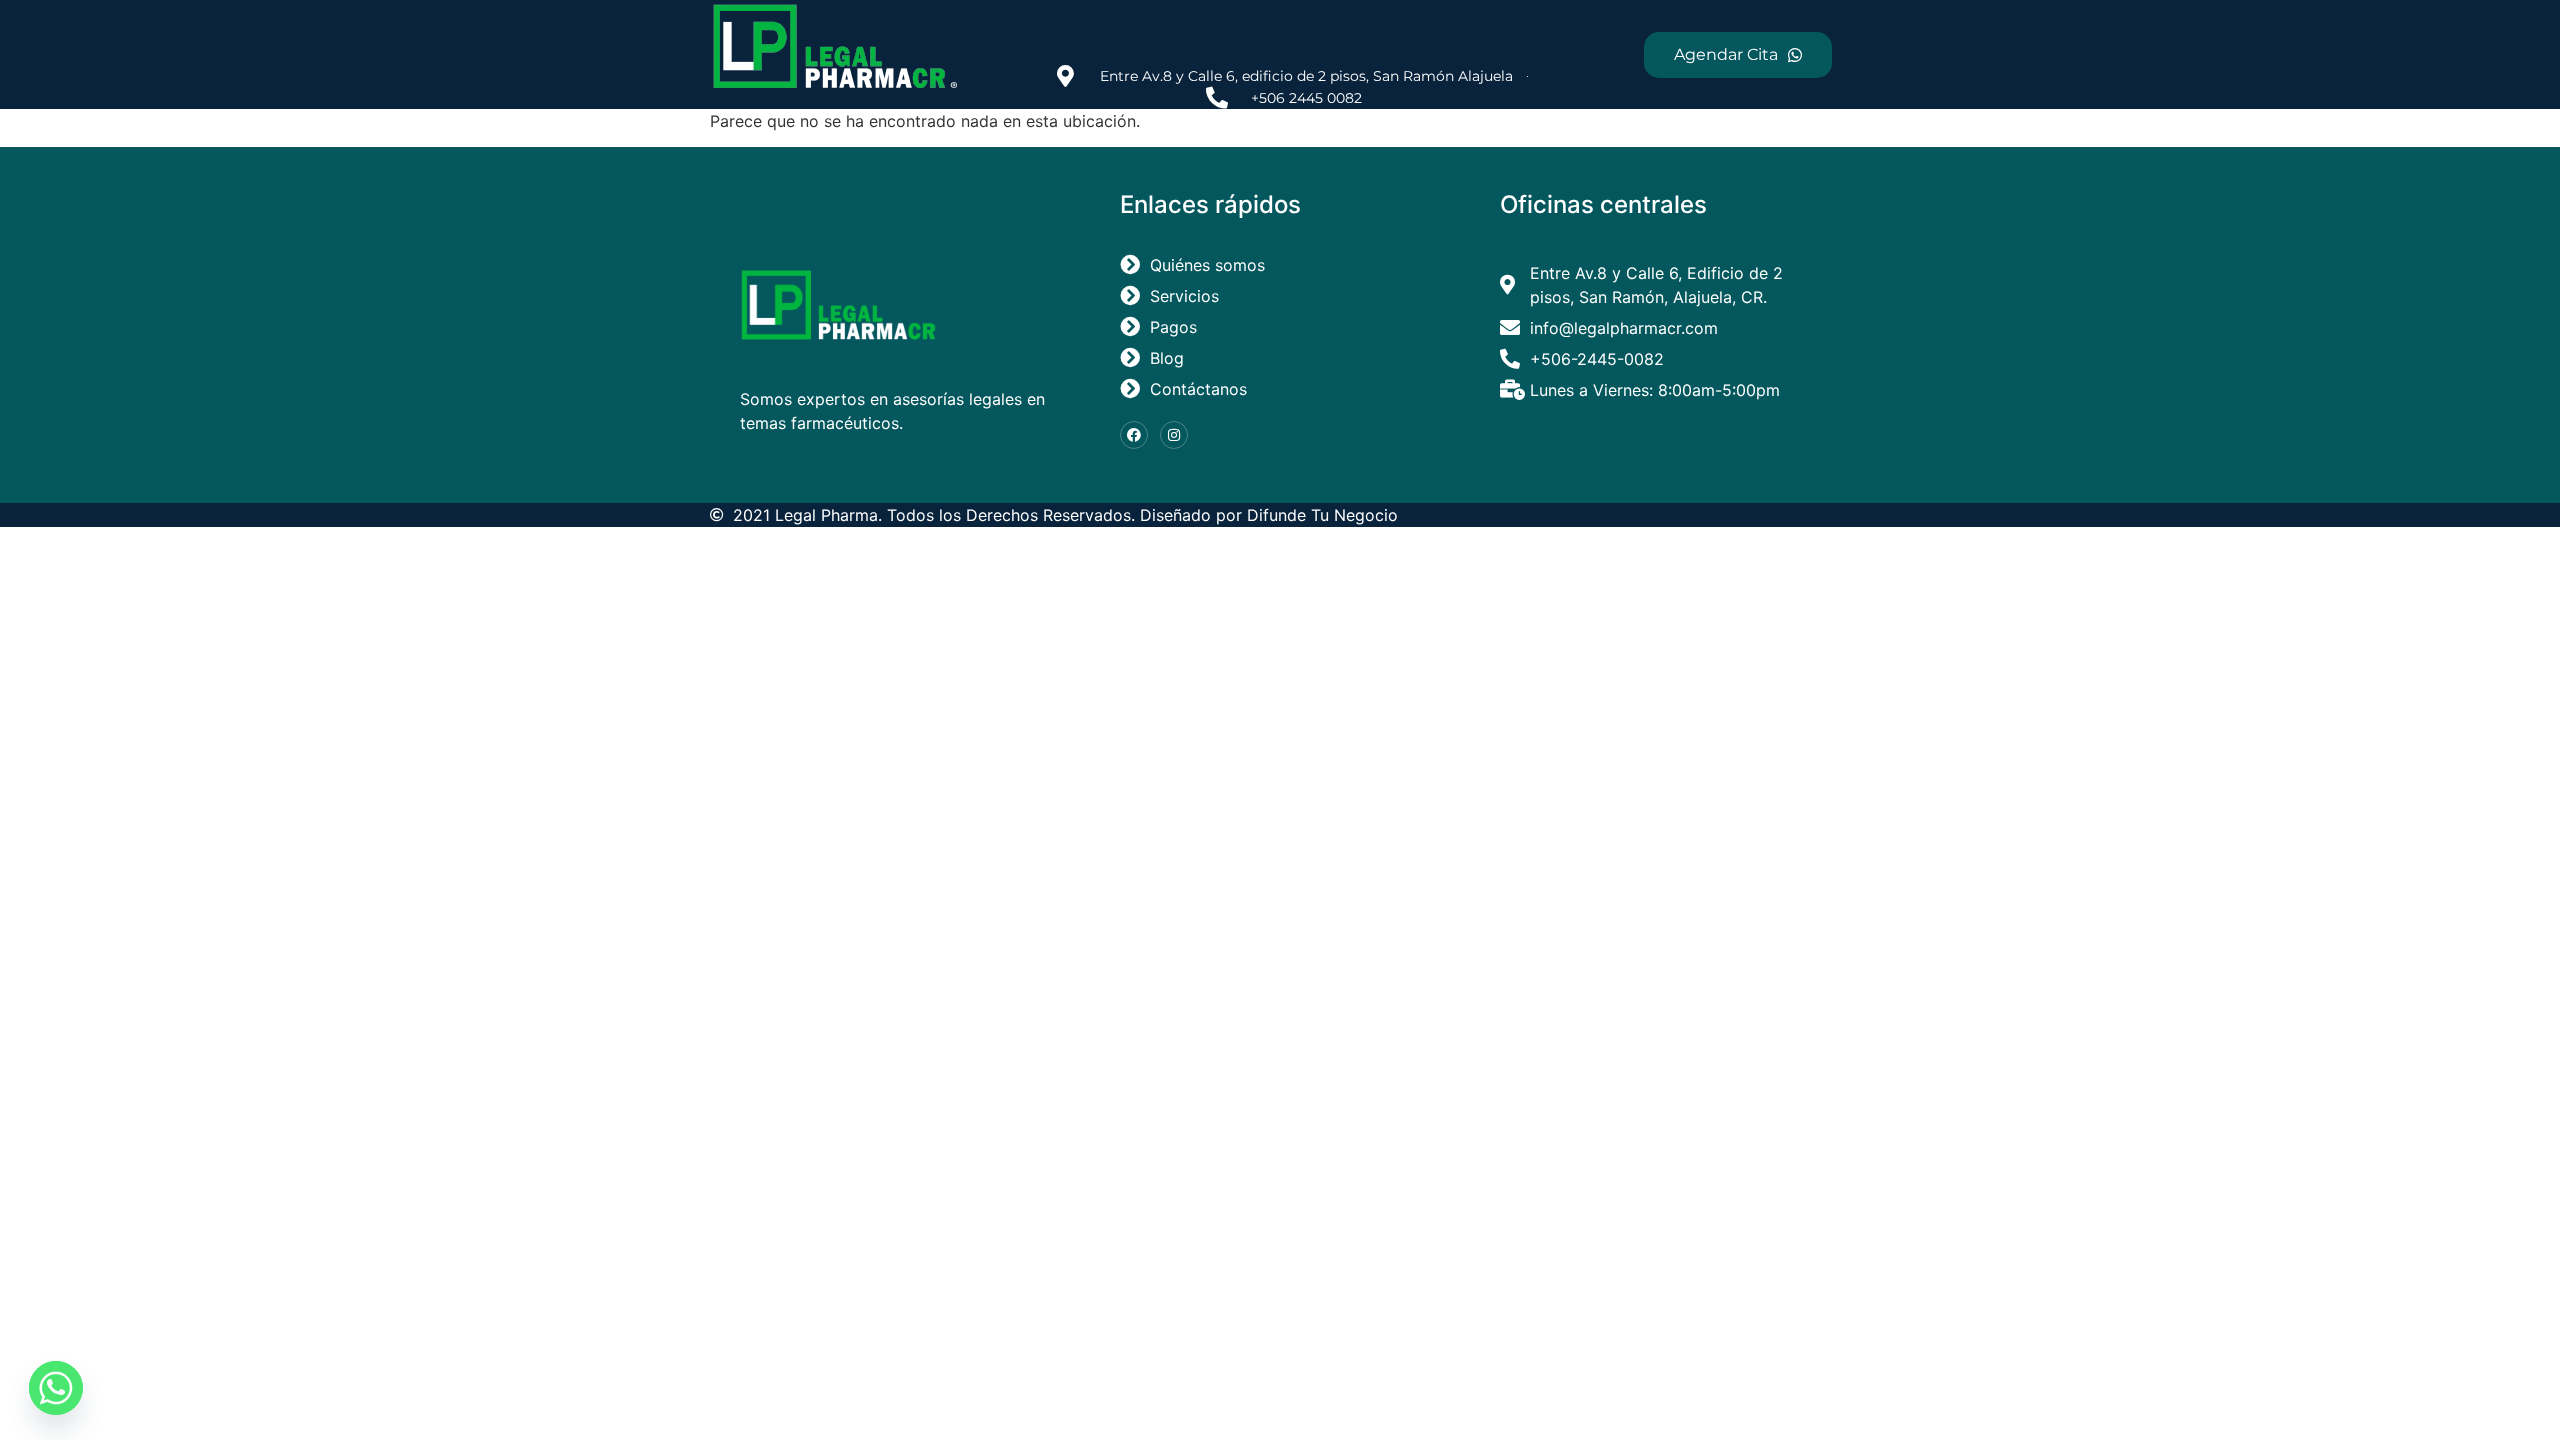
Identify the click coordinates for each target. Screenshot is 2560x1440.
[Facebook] (1134, 435)
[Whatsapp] (56, 1388)
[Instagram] (1174, 435)
